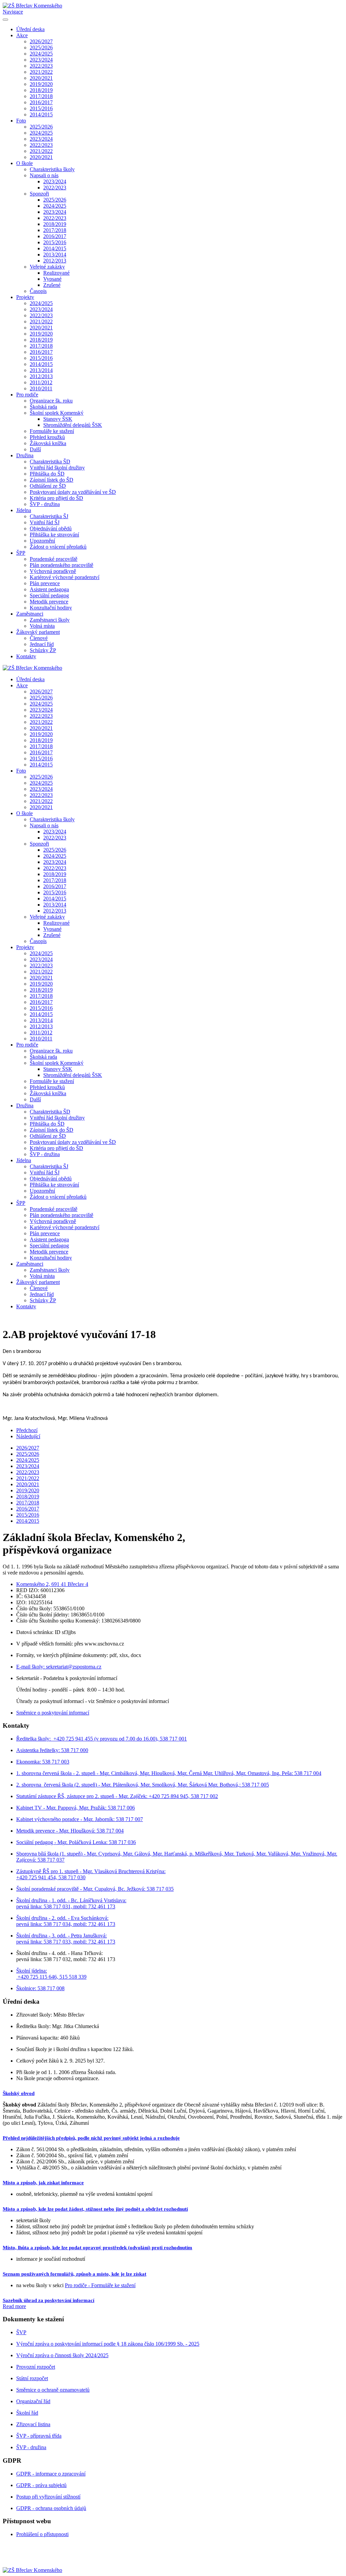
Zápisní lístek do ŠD (52, 480)
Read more (14, 2306)
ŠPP (21, 553)
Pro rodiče (27, 395)
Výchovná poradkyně (53, 571)
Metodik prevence (49, 602)
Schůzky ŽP (43, 650)
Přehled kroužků (47, 437)
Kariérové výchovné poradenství (65, 577)
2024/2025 (41, 54)
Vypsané (52, 279)
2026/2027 (41, 41)
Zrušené (52, 285)
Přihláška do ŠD (47, 474)
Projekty (25, 297)
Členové (39, 638)
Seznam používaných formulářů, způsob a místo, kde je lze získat (75, 2274)
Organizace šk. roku (51, 401)
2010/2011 (41, 388)
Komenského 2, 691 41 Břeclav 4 (52, 1584)
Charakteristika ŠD (50, 462)
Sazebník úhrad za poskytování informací (48, 2300)
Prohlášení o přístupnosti (42, 2534)
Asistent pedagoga (49, 589)
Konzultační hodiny (51, 608)
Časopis (38, 291)
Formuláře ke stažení (52, 431)
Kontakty (26, 656)
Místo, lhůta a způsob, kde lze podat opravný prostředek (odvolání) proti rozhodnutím (97, 2248)
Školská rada (43, 407)
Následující (28, 1436)
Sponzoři (39, 194)
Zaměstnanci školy (50, 620)
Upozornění (42, 541)
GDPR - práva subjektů (41, 2485)
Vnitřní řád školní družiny (57, 468)
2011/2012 (41, 382)
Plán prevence (45, 583)
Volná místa (42, 626)
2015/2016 (41, 108)
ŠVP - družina (45, 504)
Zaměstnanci (30, 614)
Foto (21, 121)
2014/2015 (41, 114)
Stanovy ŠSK (58, 419)
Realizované (56, 273)
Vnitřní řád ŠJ (45, 522)
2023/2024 (41, 60)
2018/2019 (41, 90)
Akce (22, 35)
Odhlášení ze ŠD (48, 486)
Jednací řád (42, 644)
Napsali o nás (44, 175)
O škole (24, 163)
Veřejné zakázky (47, 267)
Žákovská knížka (48, 443)
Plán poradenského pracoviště (61, 565)
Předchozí (27, 1430)
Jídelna (24, 510)
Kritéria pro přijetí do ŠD (56, 498)
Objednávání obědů (51, 528)
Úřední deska (30, 29)
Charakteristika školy (52, 169)
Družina (25, 455)
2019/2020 (41, 84)
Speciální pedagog (49, 595)
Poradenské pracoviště (54, 559)
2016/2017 (41, 102)
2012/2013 (55, 261)
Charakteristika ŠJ (49, 516)
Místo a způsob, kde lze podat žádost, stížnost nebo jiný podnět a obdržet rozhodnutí (95, 2209)
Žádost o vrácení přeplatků (58, 547)
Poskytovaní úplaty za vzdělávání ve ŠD (73, 492)
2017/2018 (41, 96)
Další (35, 449)
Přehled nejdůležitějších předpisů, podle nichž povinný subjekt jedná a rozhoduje (91, 2138)
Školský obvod (19, 2093)
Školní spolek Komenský (57, 413)
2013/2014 (55, 255)
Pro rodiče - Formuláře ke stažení (100, 2285)
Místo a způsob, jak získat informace (43, 2183)
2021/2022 (41, 72)
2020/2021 (41, 78)
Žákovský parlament (38, 632)
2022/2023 (41, 66)
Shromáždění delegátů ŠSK (73, 425)
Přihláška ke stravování (54, 535)
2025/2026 (41, 48)
